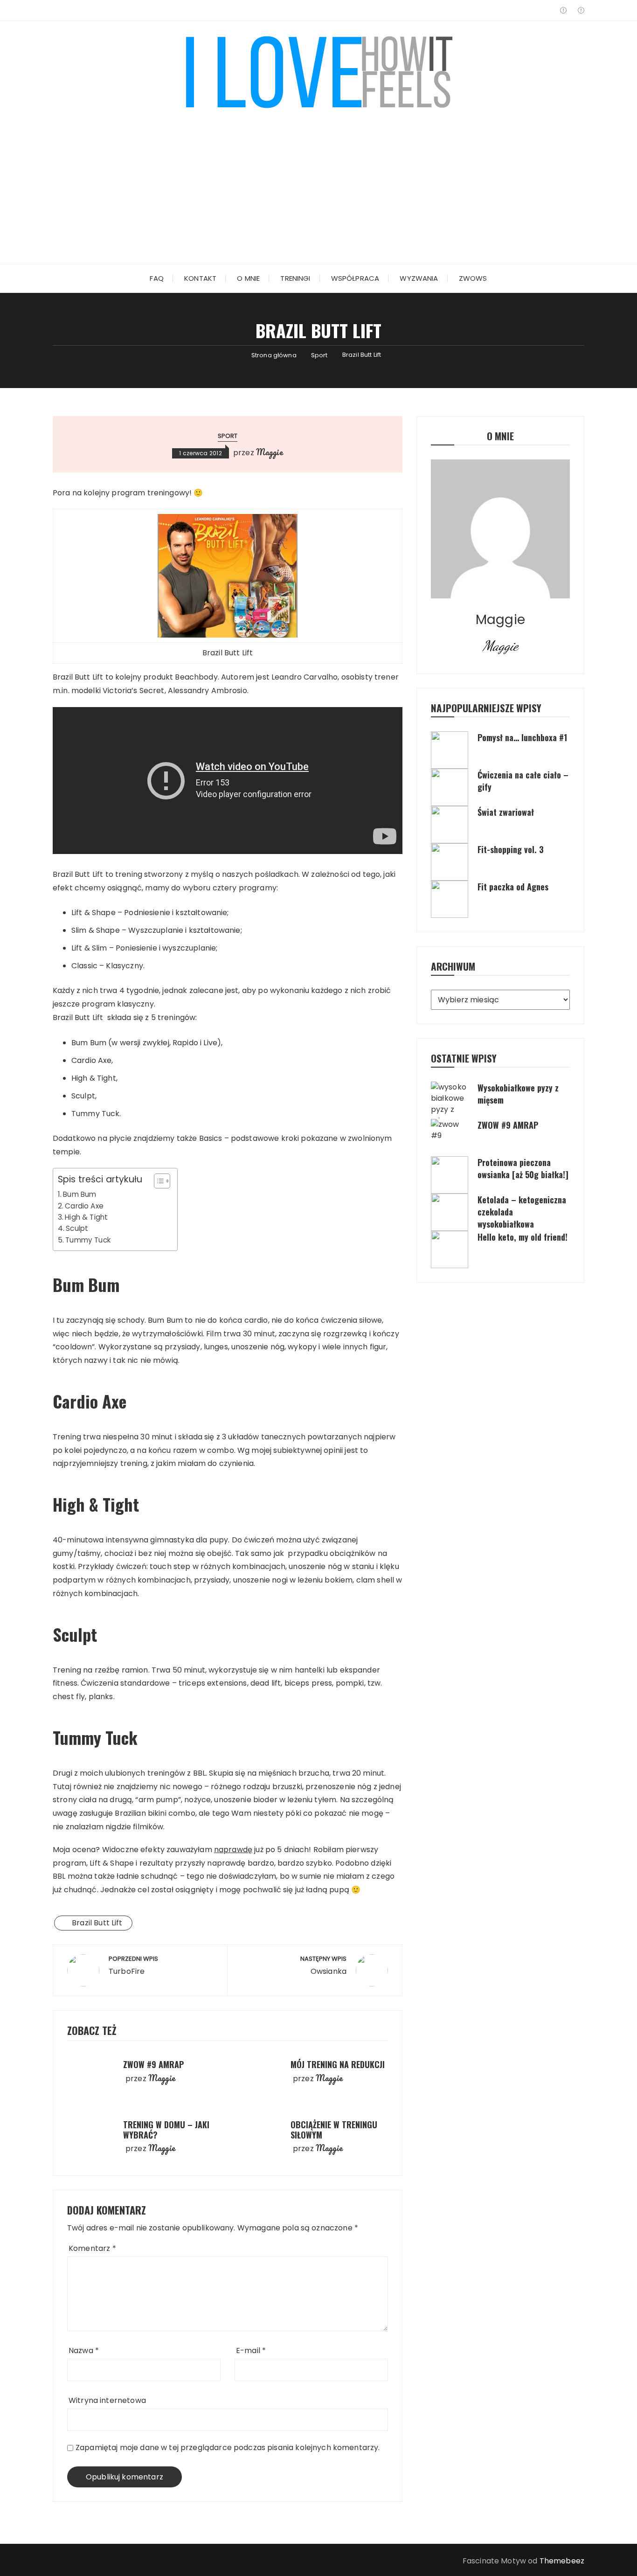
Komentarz (92, 2248)
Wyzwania (419, 278)
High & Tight (86, 1217)
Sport (228, 436)
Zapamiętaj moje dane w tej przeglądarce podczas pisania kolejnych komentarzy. (228, 2448)
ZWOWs (473, 278)
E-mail (251, 2350)
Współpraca (355, 278)
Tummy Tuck (88, 1240)
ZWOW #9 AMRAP (153, 2064)
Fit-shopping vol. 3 (511, 849)
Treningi (295, 278)
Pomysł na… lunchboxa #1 (522, 737)
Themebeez (562, 2561)
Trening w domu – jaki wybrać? (166, 2130)
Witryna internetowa (107, 2400)
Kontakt (200, 278)
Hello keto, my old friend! (523, 1237)
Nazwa (84, 2350)
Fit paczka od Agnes (513, 887)
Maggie (270, 452)
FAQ (156, 278)
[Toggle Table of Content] (157, 1181)
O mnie (248, 278)
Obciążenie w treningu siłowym (334, 2130)
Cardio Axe (84, 1206)
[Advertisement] (318, 180)
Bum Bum (80, 1194)
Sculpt (77, 1228)
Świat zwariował (506, 812)
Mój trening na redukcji (338, 2064)
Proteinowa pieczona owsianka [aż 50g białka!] (523, 1168)
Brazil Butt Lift (97, 1923)
